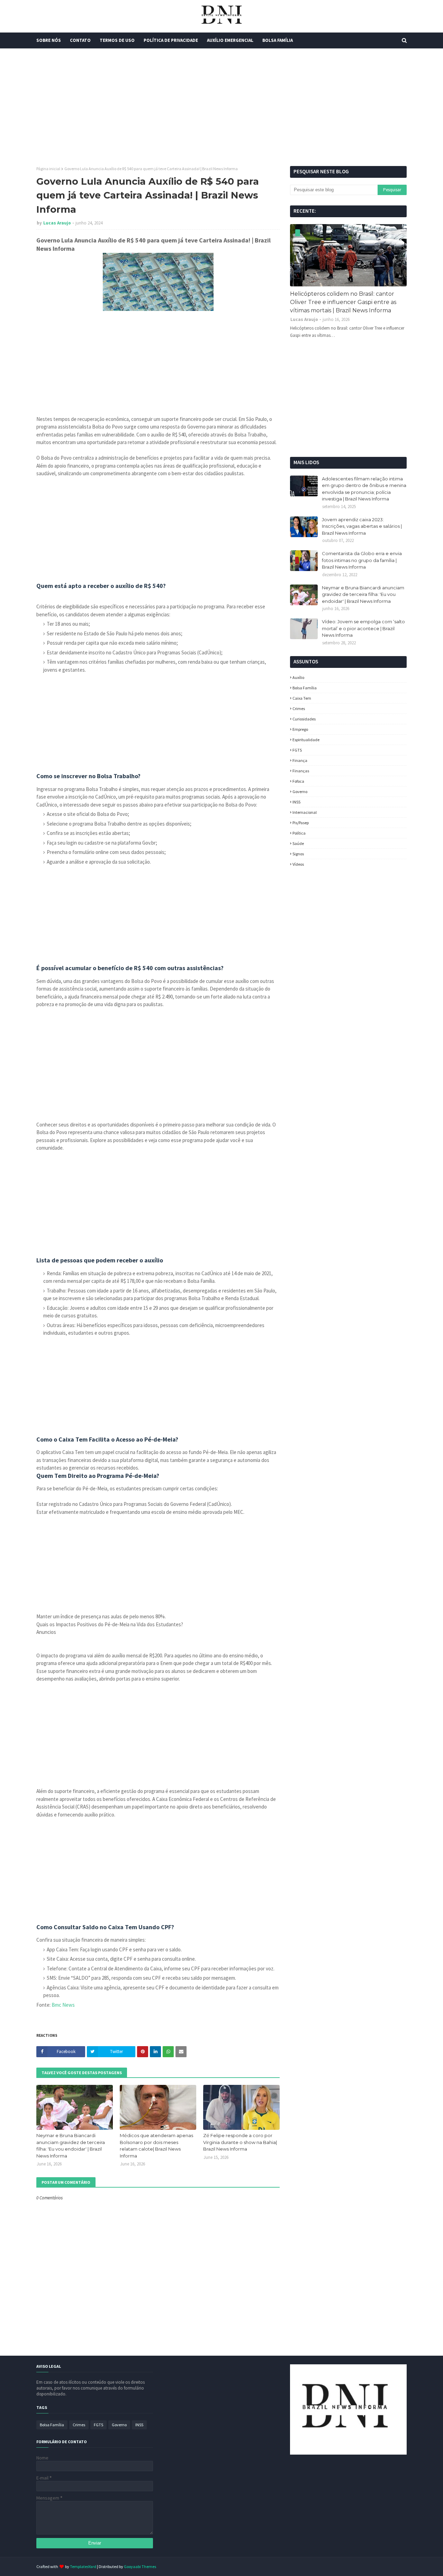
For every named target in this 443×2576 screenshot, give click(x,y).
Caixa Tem (302, 698)
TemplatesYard (83, 2566)
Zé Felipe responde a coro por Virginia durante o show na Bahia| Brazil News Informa (240, 2142)
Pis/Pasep (301, 823)
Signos (298, 854)
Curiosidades (304, 719)
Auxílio (298, 677)
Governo (300, 792)
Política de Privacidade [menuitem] (171, 40)
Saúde (298, 843)
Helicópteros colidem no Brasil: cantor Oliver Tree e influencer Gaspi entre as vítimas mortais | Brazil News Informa (343, 302)
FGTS (297, 750)
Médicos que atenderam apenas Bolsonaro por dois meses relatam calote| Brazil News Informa (156, 2146)
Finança (300, 760)
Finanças (301, 771)
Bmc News (63, 2005)
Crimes (299, 709)
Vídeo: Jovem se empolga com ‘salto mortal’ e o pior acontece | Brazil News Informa (363, 628)
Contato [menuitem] (80, 40)
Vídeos (298, 864)
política (299, 833)
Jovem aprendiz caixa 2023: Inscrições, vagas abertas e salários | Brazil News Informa (362, 526)
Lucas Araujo (57, 223)
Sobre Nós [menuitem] (49, 40)
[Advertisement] (221, 107)
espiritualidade (306, 740)
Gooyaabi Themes (140, 2566)
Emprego (300, 729)
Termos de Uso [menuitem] (117, 40)
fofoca (298, 781)
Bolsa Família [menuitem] (278, 40)
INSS (296, 802)
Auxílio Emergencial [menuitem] (230, 40)
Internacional (305, 812)
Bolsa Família (305, 688)
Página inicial (48, 169)
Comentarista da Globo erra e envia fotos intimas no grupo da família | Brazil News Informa (362, 560)
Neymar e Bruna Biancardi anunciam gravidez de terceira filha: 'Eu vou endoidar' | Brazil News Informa (71, 2146)
